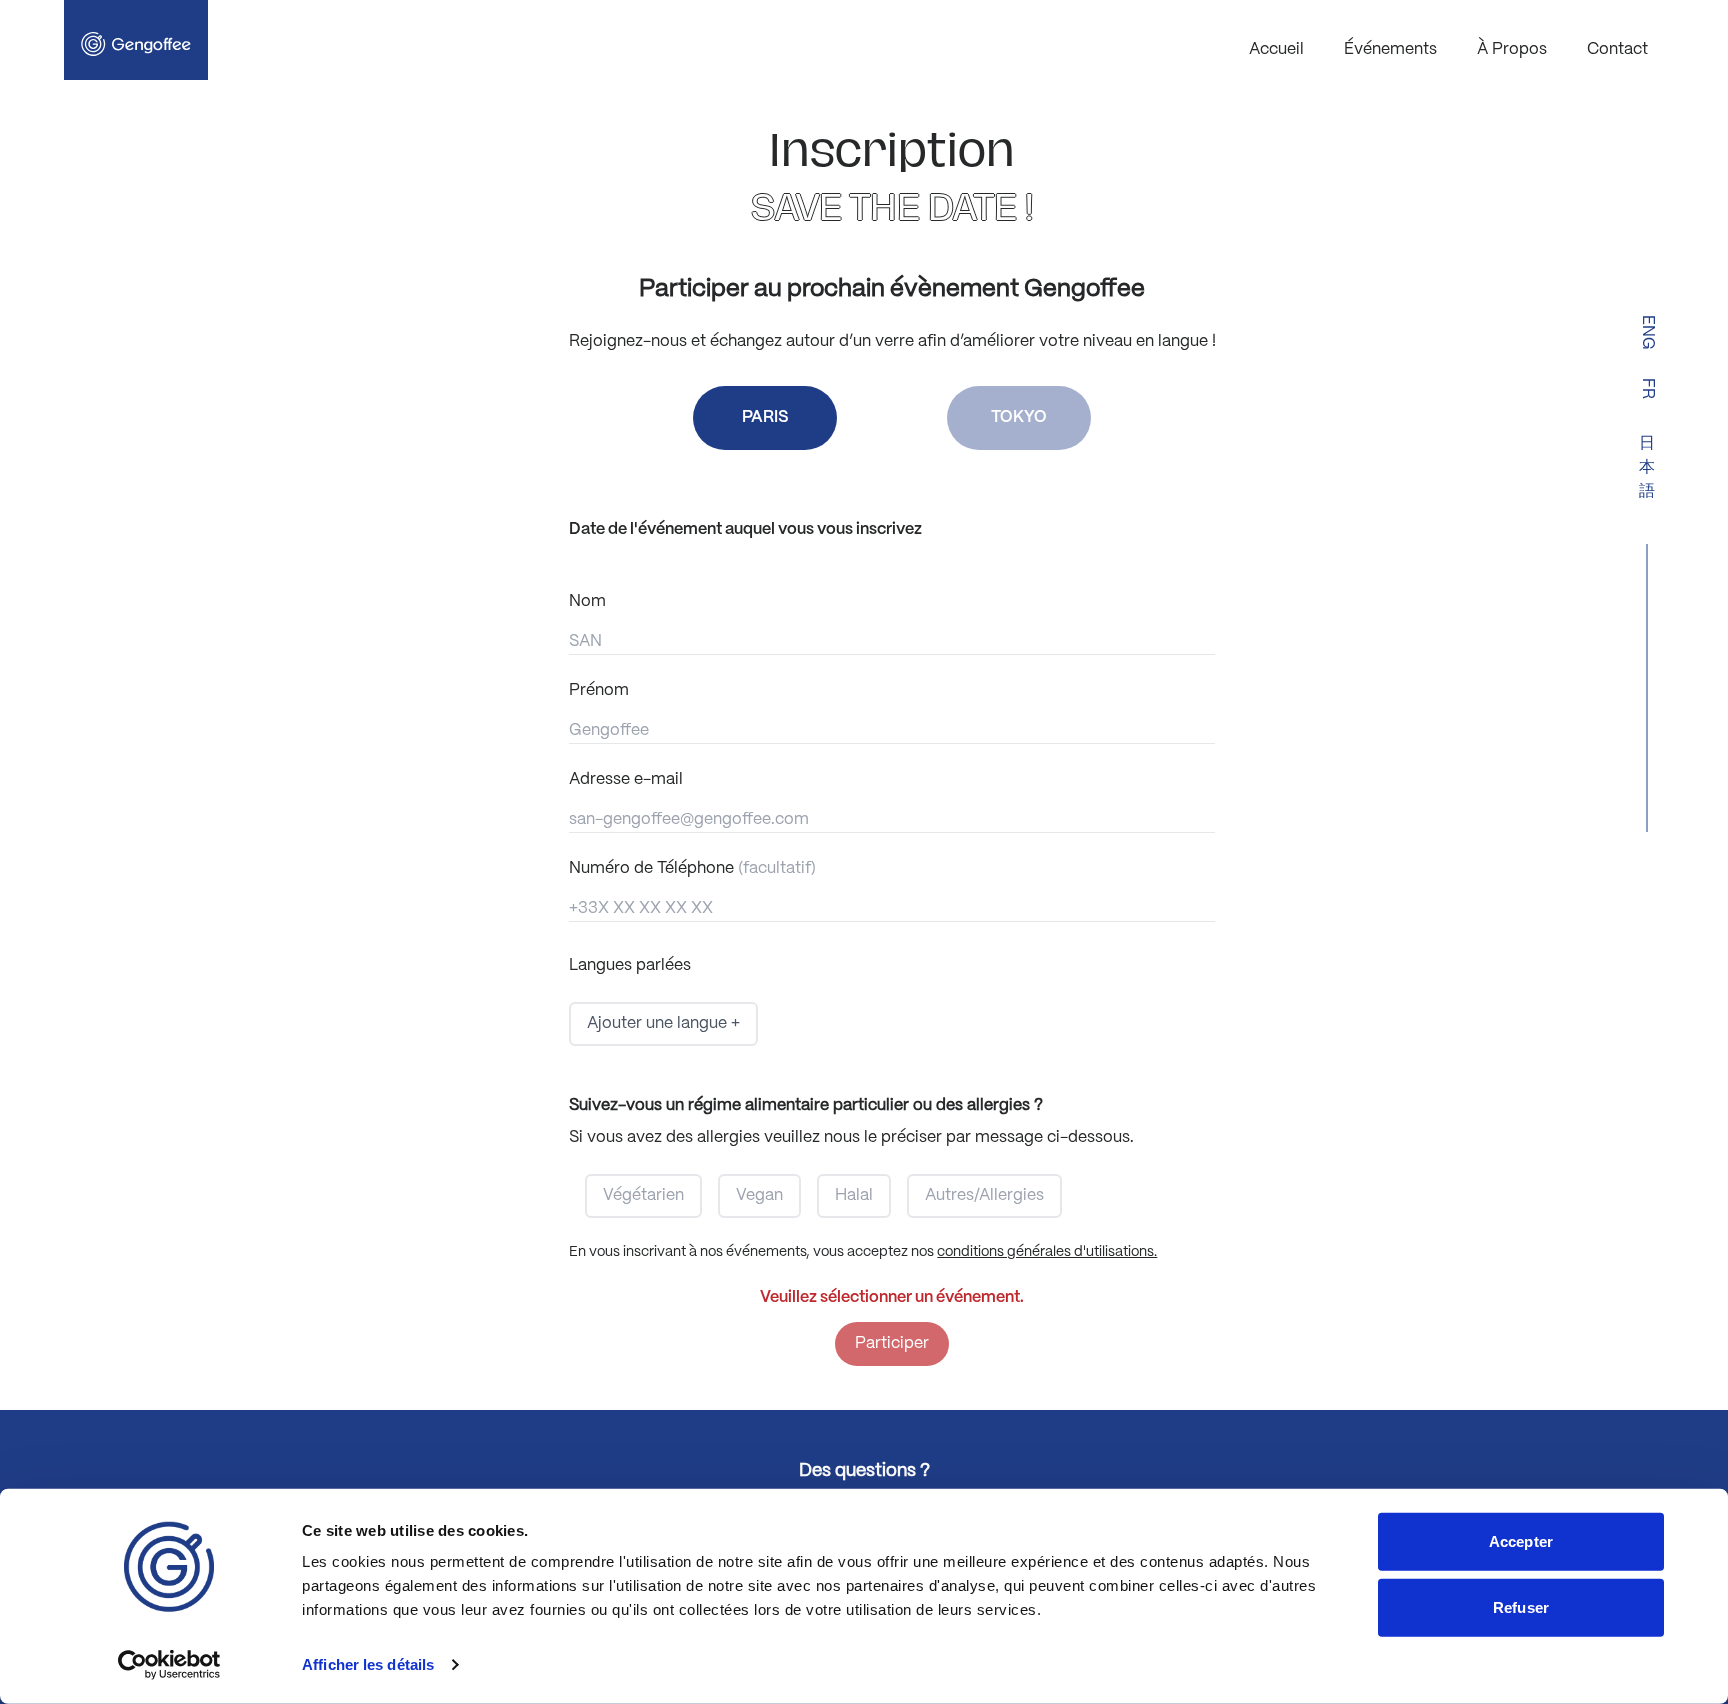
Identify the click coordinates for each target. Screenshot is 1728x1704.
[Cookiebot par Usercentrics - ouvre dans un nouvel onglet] (169, 1665)
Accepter (1521, 1541)
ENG (1647, 332)
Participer (892, 1343)
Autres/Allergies (984, 1195)
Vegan (759, 1195)
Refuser (1521, 1606)
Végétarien (643, 1195)
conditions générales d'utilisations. (1047, 1252)
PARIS (765, 417)
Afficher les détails (368, 1664)
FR (1647, 388)
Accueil (1276, 49)
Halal (854, 1195)
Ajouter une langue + (663, 1023)
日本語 (1647, 467)
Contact (1617, 49)
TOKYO (1019, 417)
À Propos (1512, 49)
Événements (1390, 49)
